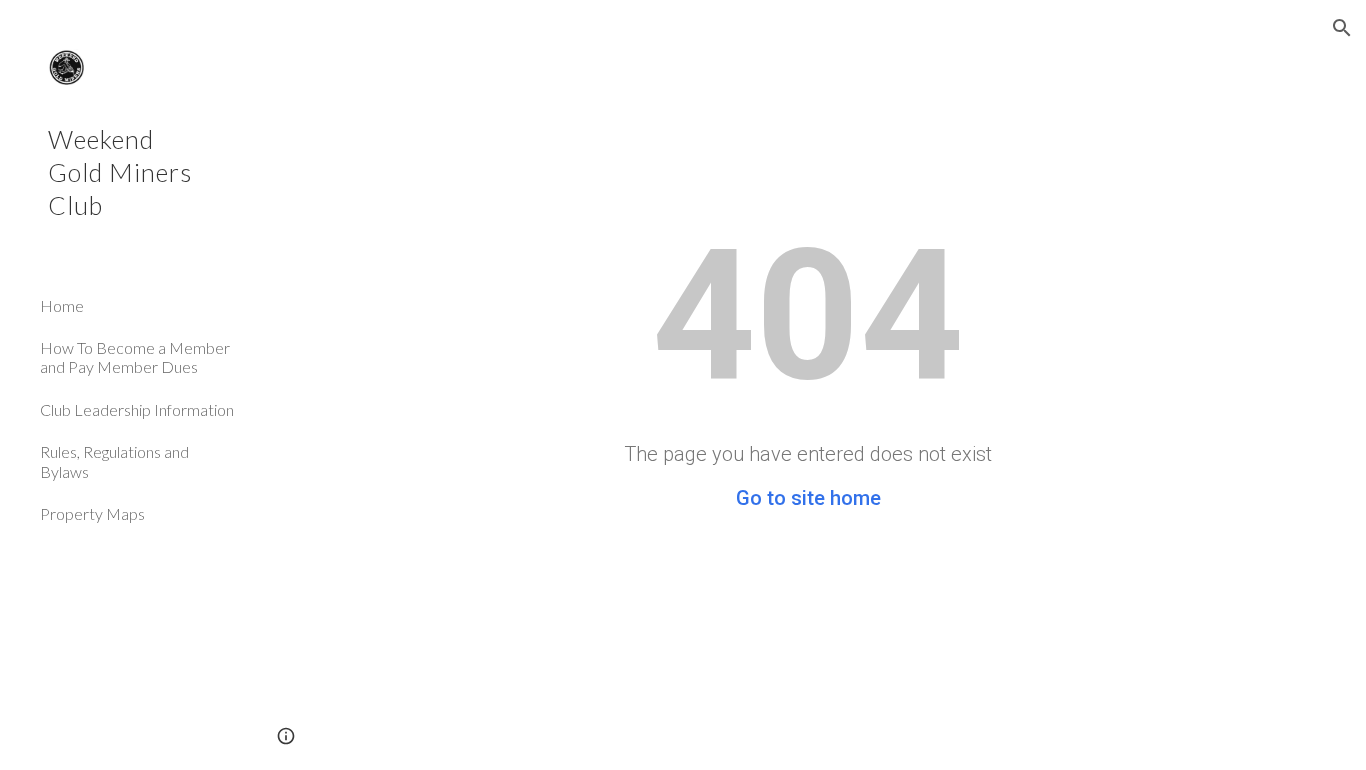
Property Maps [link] (92, 513)
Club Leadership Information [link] (137, 409)
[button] (1342, 28)
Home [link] (62, 305)
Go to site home (808, 498)
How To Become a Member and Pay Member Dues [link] (135, 357)
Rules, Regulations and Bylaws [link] (114, 461)
